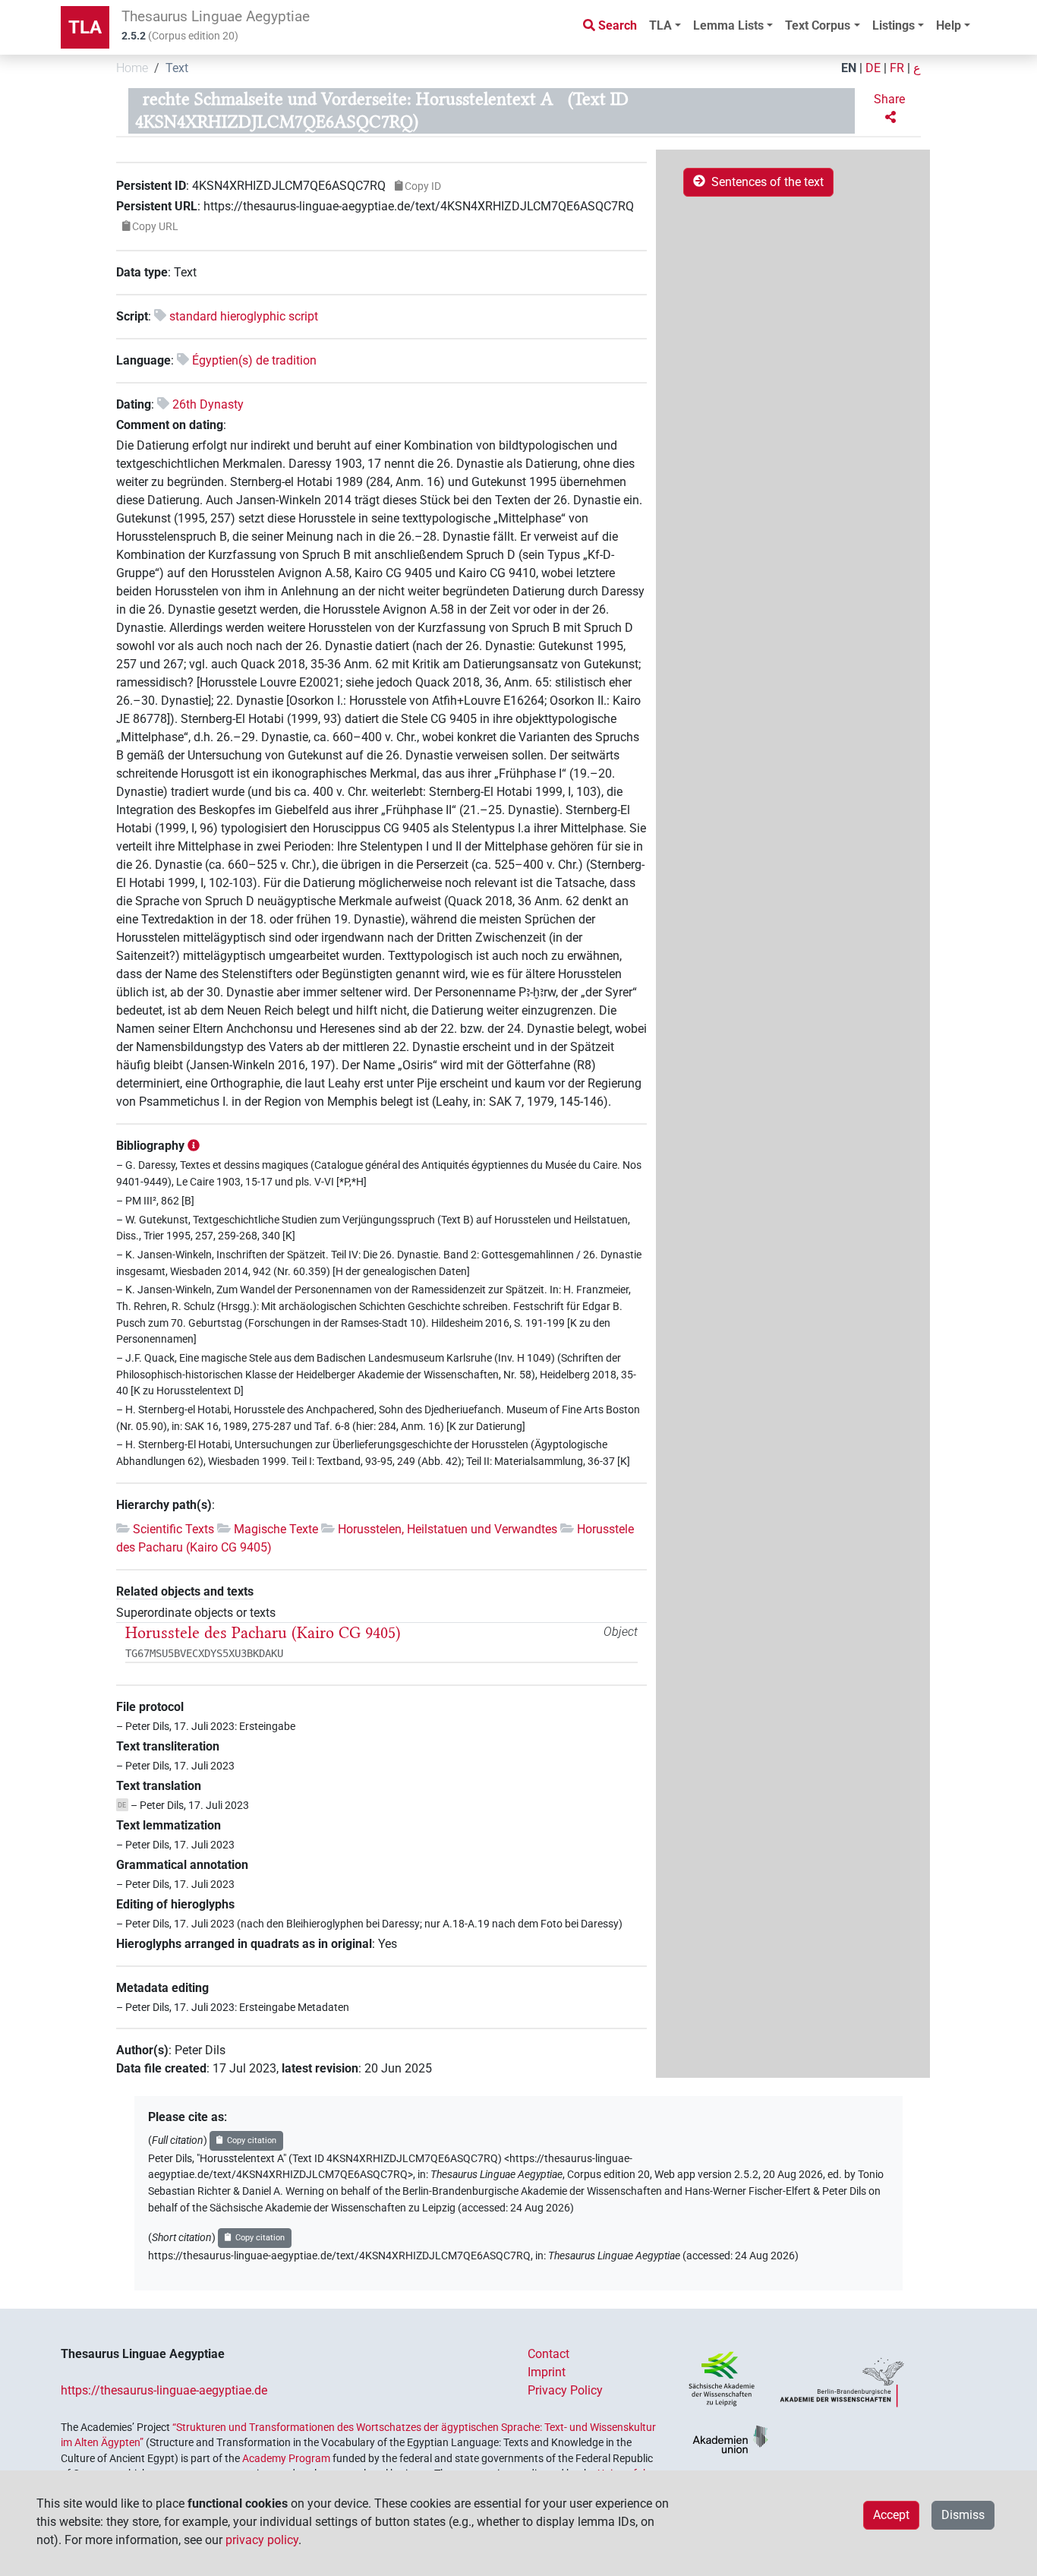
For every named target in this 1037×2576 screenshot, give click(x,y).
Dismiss (963, 2515)
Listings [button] (894, 25)
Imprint (547, 2372)
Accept (891, 2515)
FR (897, 68)
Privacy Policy (565, 2390)
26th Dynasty (208, 404)
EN (849, 68)
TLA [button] (660, 25)
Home (132, 68)
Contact (548, 2354)
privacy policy (262, 2540)
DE (873, 68)
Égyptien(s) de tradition (254, 360)
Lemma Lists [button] (728, 25)
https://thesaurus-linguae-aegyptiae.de (164, 2390)
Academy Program (286, 2458)
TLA (85, 27)
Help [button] (949, 25)
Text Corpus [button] (818, 25)
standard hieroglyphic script (244, 316)
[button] (891, 109)
